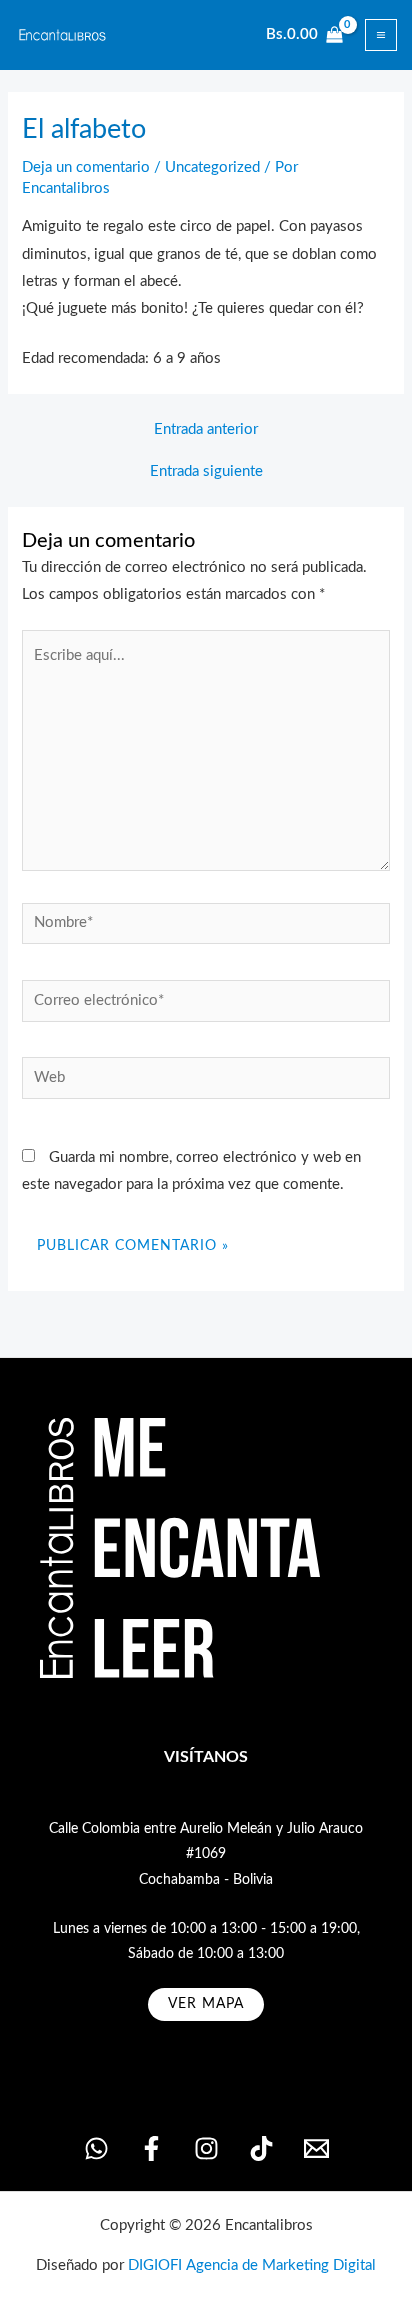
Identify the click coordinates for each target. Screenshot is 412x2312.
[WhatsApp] (96, 2148)
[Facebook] (151, 2148)
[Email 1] (316, 2148)
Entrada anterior (206, 430)
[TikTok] (261, 2148)
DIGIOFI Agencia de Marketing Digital (252, 2265)
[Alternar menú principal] (381, 35)
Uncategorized (212, 167)
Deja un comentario (86, 167)
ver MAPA (206, 2004)
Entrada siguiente (206, 472)
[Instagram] (206, 2148)
